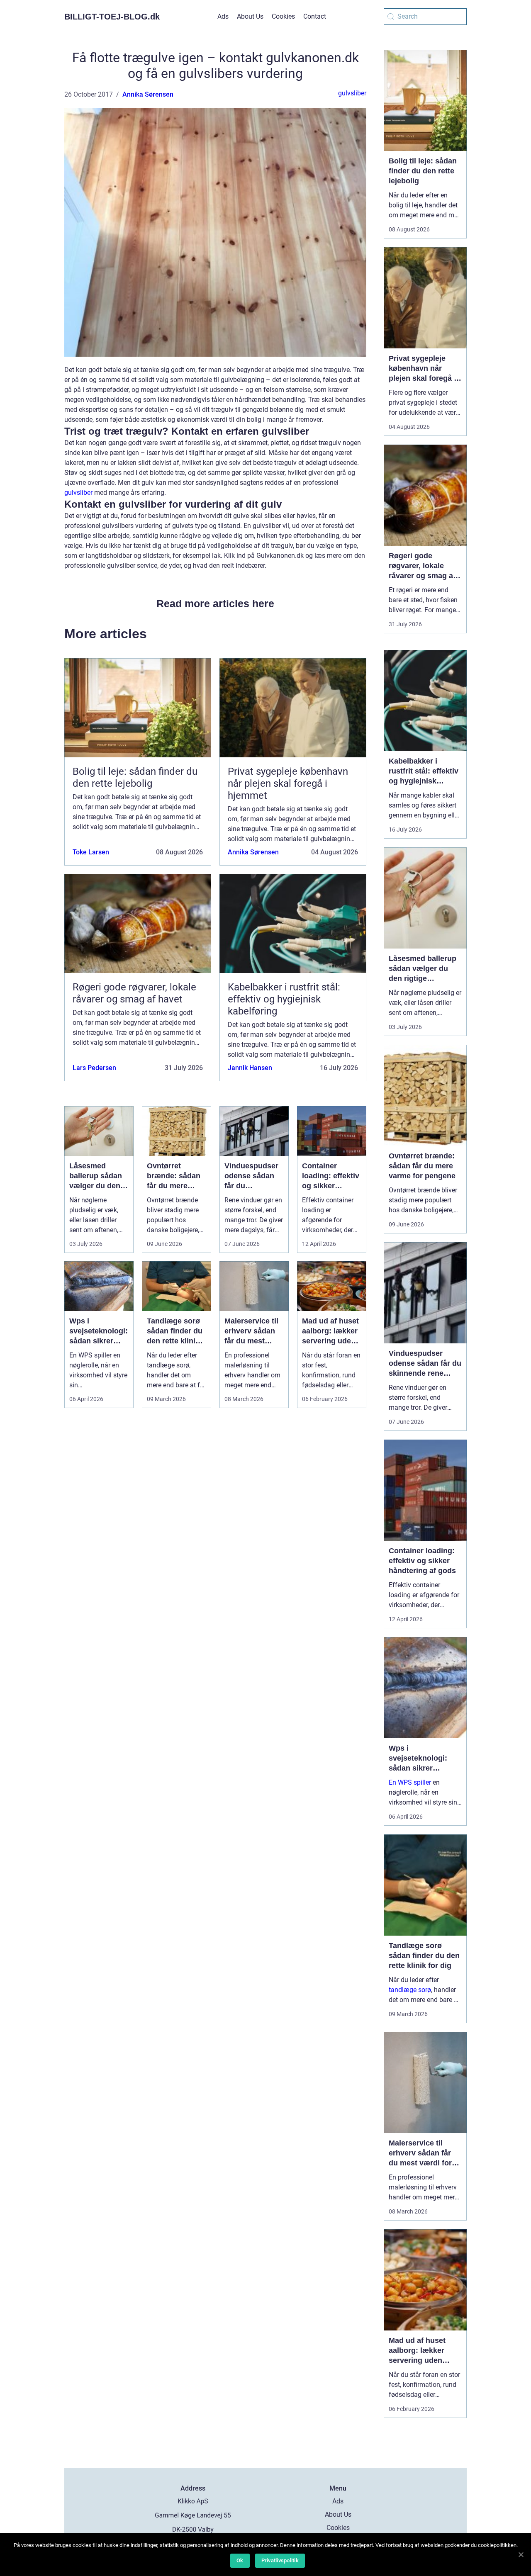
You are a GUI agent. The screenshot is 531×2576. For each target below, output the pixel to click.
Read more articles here (215, 603)
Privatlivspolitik (280, 2560)
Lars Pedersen (94, 1068)
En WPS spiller (410, 1782)
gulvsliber (352, 93)
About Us (250, 16)
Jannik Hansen (250, 1068)
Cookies (283, 16)
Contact (315, 16)
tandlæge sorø (410, 1990)
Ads (223, 16)
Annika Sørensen (148, 94)
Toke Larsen (91, 852)
